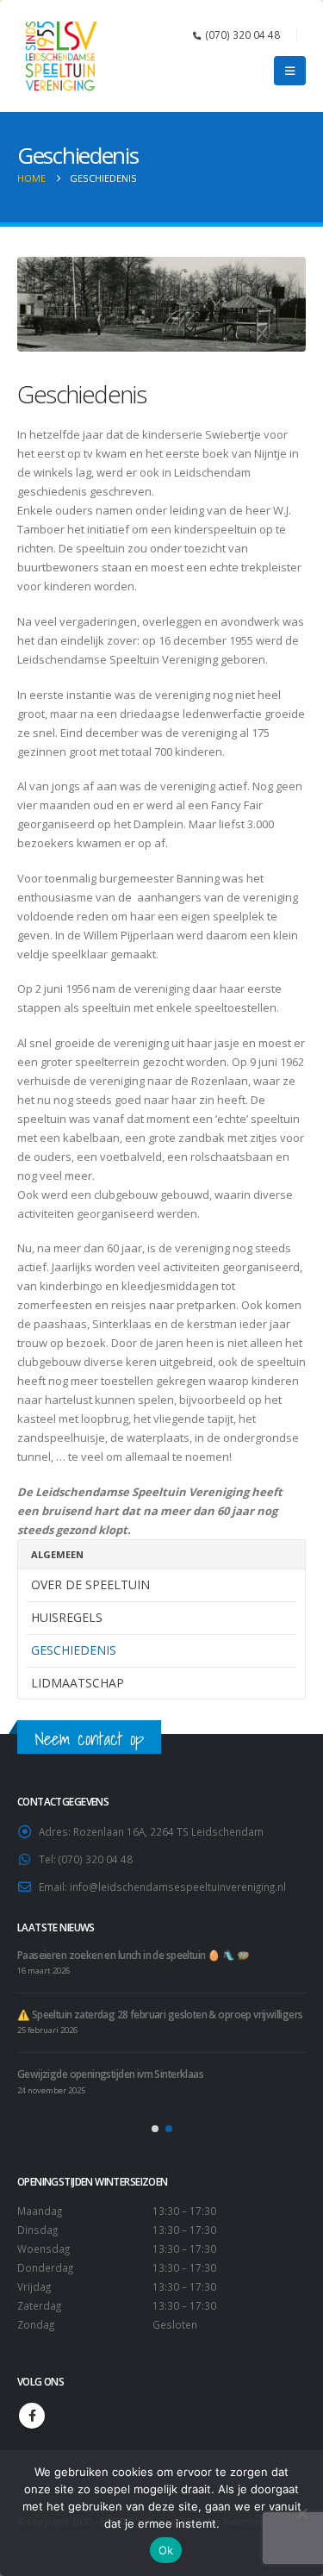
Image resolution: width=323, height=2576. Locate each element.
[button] (290, 71)
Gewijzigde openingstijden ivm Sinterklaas (110, 2074)
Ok (166, 2550)
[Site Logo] (60, 56)
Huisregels (67, 1617)
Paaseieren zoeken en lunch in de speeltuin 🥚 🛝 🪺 (133, 1955)
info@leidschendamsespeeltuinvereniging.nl (178, 1887)
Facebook (32, 2416)
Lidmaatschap (78, 1683)
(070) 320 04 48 (243, 34)
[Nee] (301, 2513)
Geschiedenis (74, 1650)
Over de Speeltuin (90, 1584)
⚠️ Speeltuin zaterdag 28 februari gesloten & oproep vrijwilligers (160, 2014)
